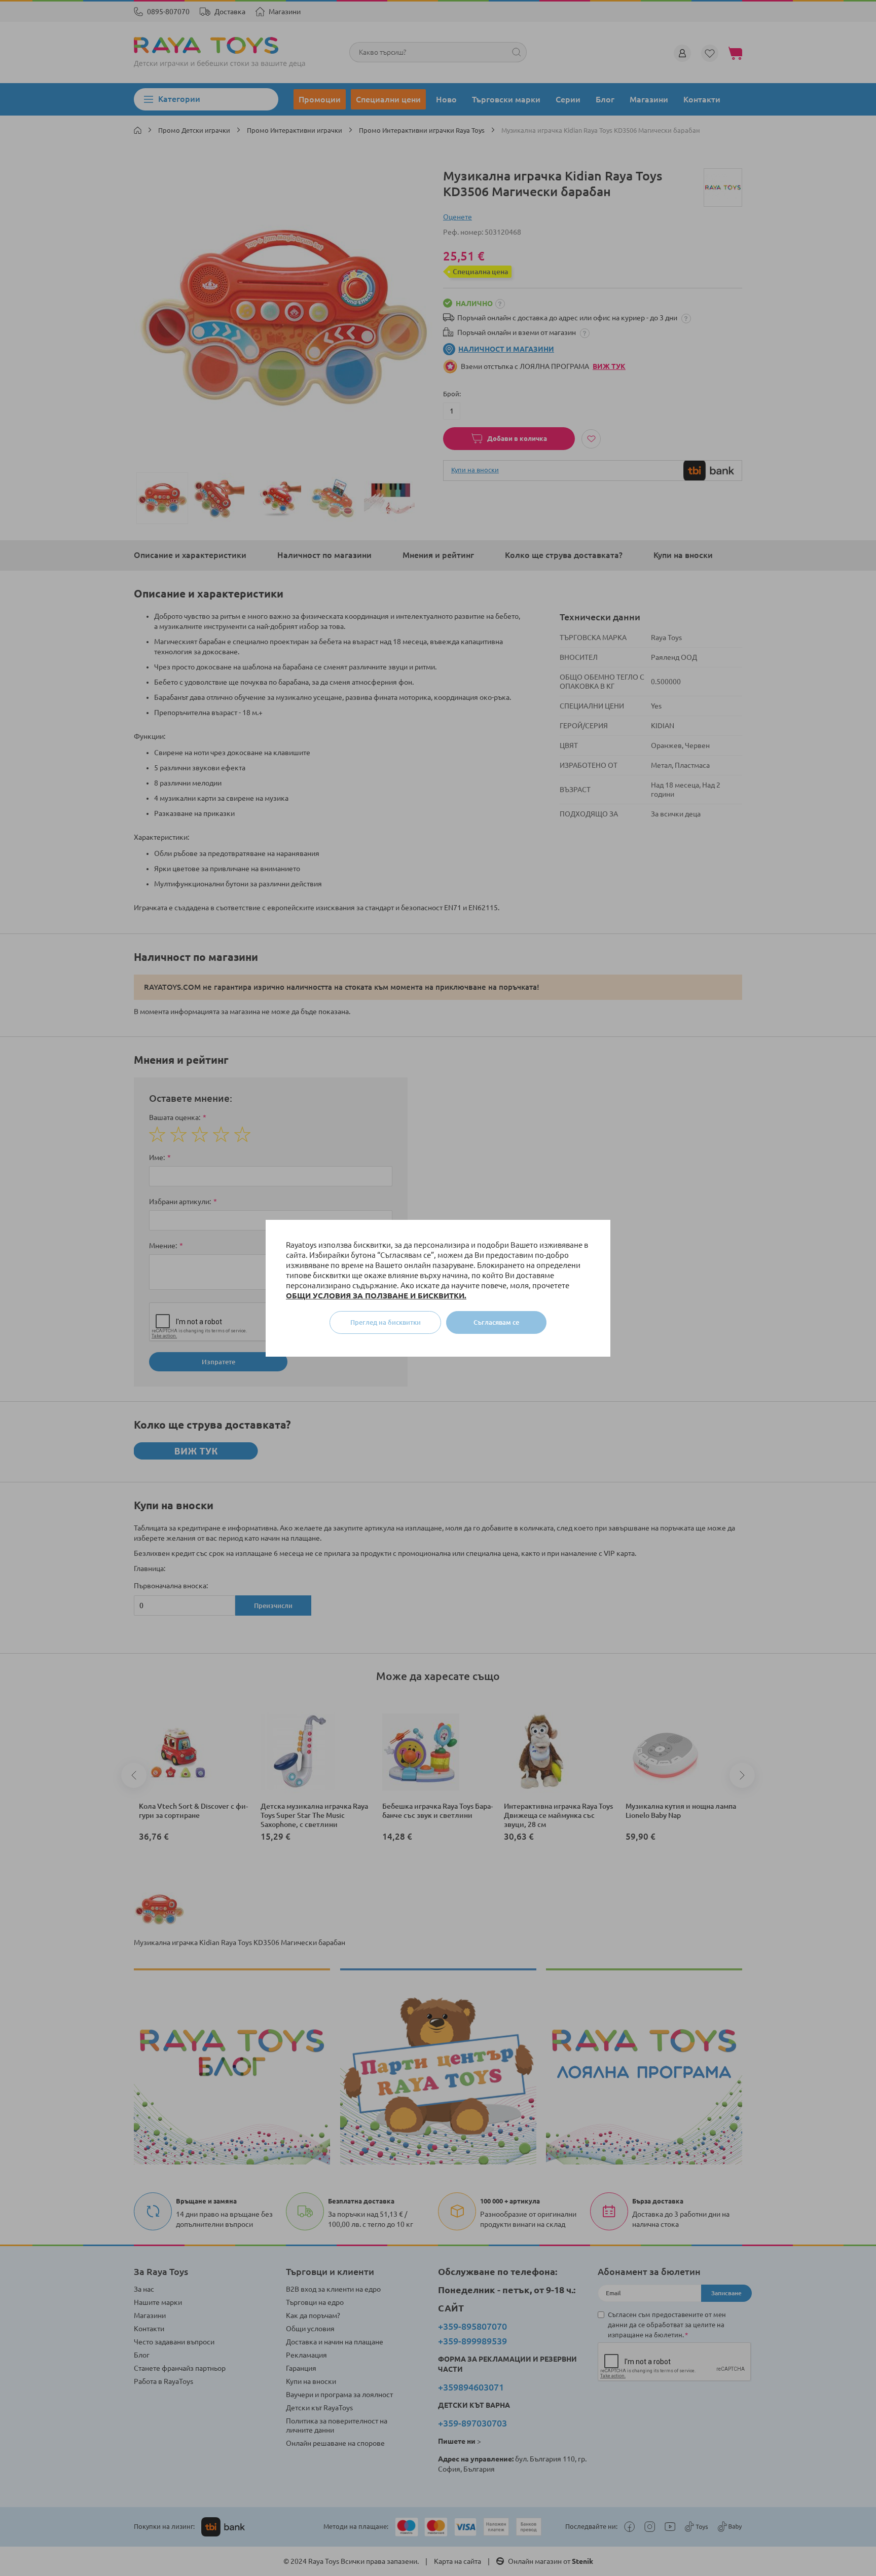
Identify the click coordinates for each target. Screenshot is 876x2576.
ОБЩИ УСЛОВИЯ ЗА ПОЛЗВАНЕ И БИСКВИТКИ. (376, 1296)
